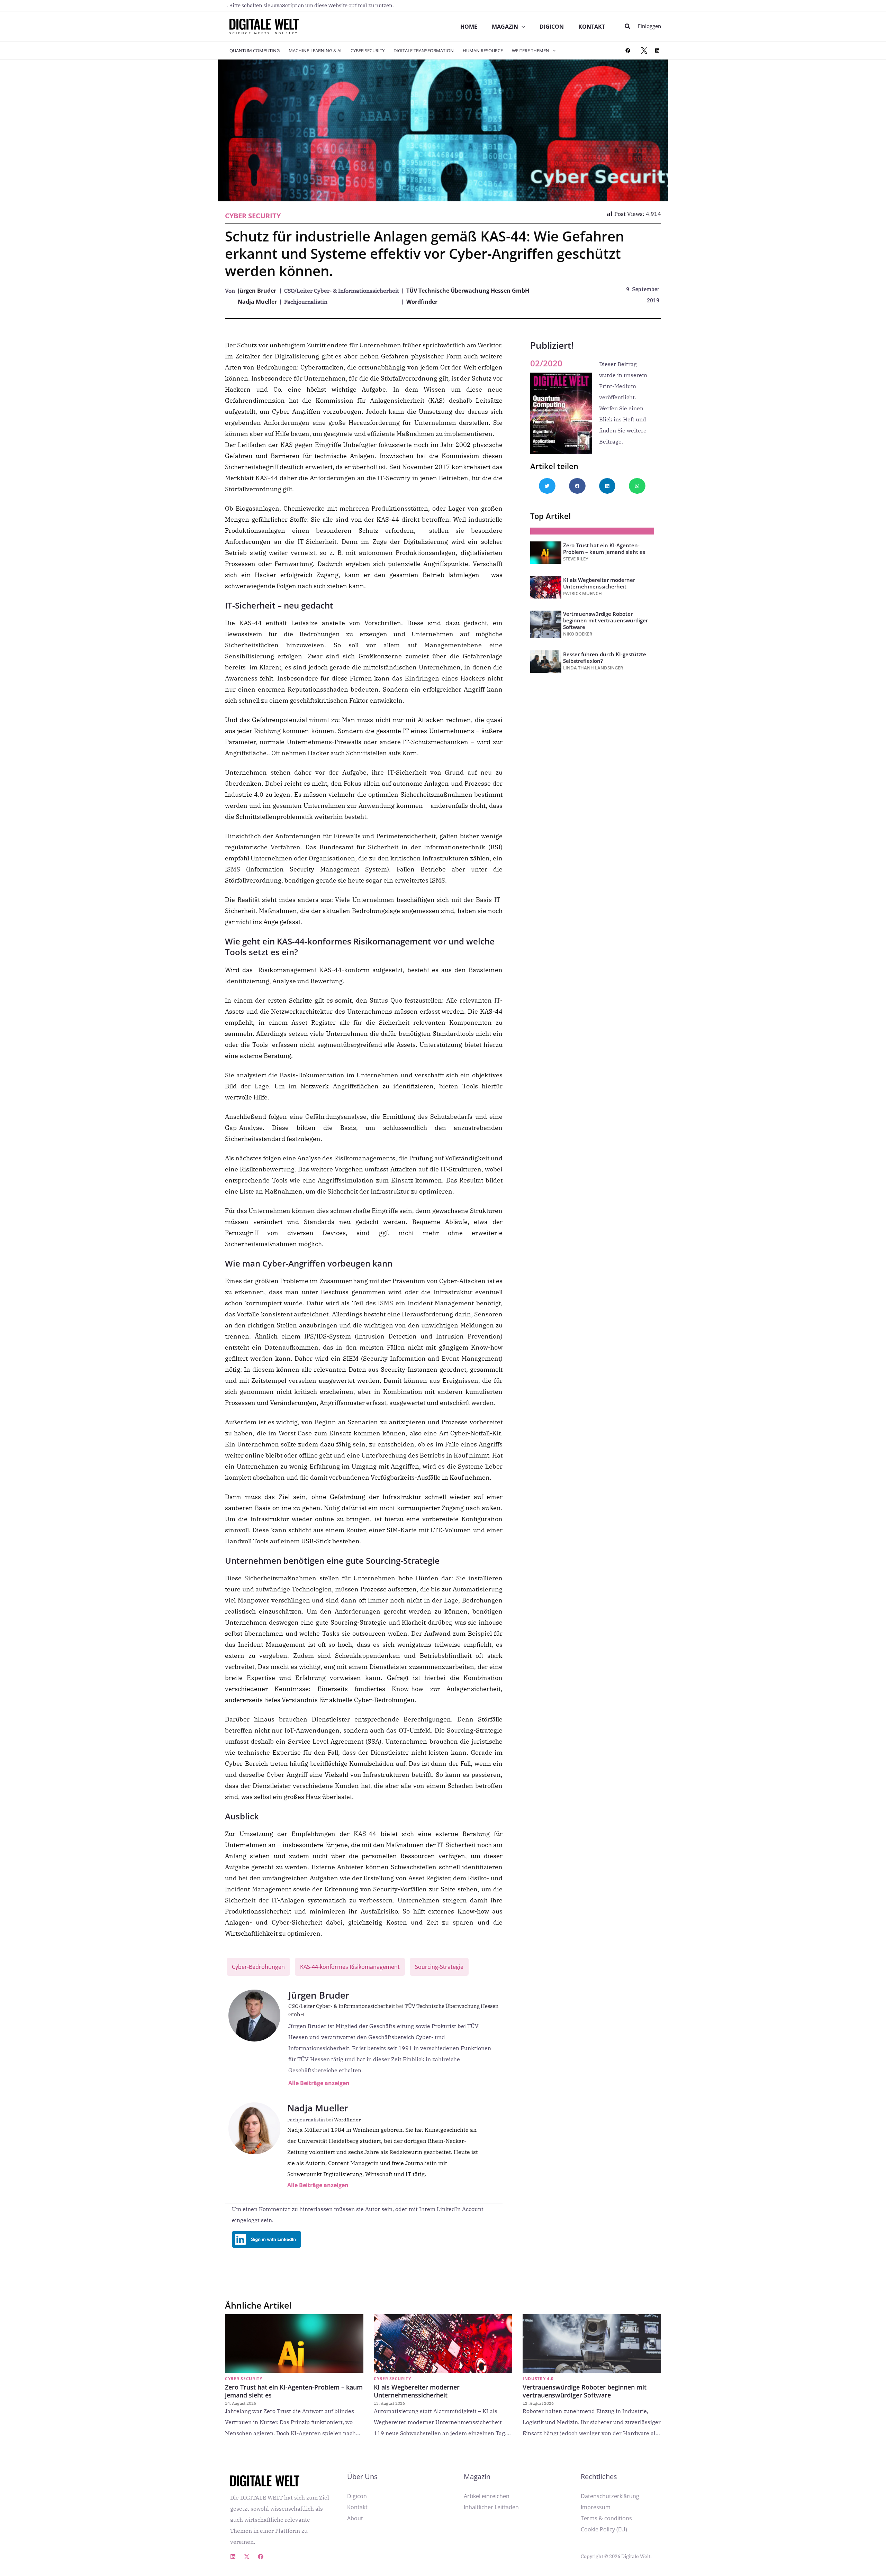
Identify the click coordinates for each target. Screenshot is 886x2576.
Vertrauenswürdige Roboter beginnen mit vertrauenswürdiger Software (605, 620)
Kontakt (592, 27)
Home (469, 27)
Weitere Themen (531, 51)
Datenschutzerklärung (610, 2496)
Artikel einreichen (487, 2496)
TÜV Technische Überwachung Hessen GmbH (468, 291)
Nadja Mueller (257, 302)
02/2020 (546, 363)
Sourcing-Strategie (439, 1967)
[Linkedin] (233, 2557)
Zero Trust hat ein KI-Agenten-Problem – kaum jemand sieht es (604, 549)
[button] (628, 27)
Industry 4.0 (538, 2379)
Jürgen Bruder (257, 291)
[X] (644, 51)
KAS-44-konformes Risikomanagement (350, 1967)
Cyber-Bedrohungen (258, 1967)
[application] (522, 27)
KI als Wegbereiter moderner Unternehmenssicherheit (599, 583)
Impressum (596, 2507)
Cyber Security (368, 51)
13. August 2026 (389, 2403)
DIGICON (552, 27)
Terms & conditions (606, 2518)
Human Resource (483, 51)
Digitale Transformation (424, 51)
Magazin (505, 27)
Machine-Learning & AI (315, 51)
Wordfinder (422, 302)
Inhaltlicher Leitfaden (491, 2507)
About (355, 2518)
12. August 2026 (538, 2403)
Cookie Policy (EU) (604, 2529)
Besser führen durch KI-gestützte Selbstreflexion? (605, 657)
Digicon (357, 2496)
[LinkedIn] (657, 51)
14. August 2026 (241, 2403)
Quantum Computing (255, 51)
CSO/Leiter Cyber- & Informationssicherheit (346, 2006)
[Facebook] (628, 51)
